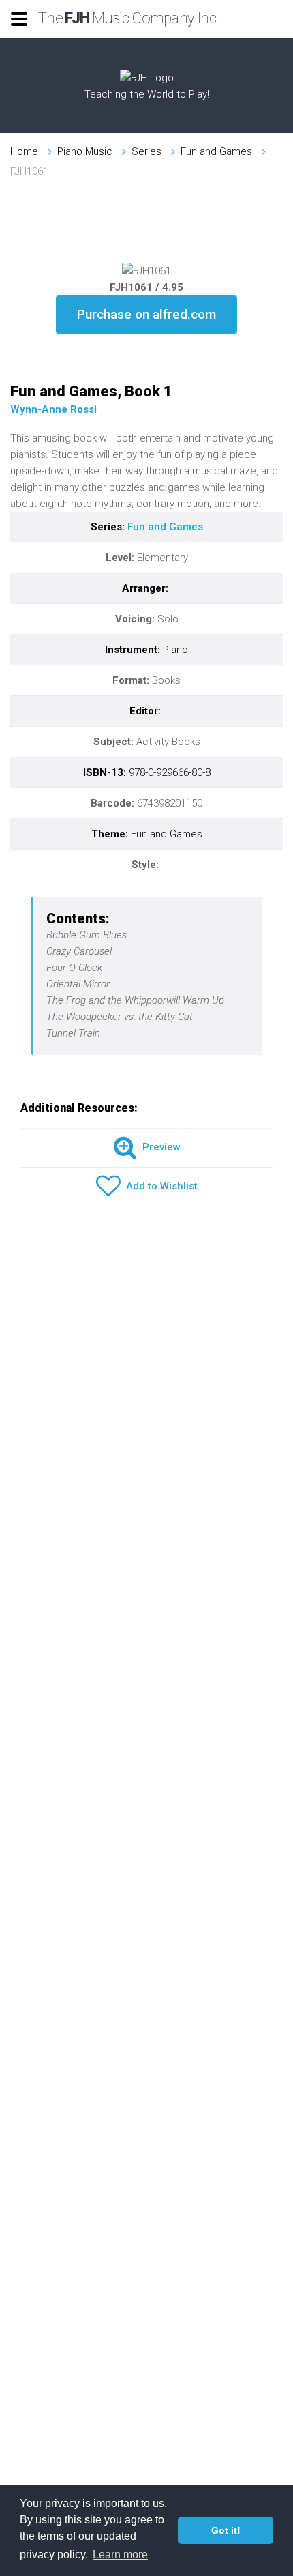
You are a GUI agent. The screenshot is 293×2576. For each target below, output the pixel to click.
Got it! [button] (226, 2530)
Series (146, 151)
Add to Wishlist (159, 1186)
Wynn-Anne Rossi (53, 409)
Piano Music (85, 151)
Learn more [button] (120, 2555)
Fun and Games (216, 151)
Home (24, 151)
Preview (159, 1147)
